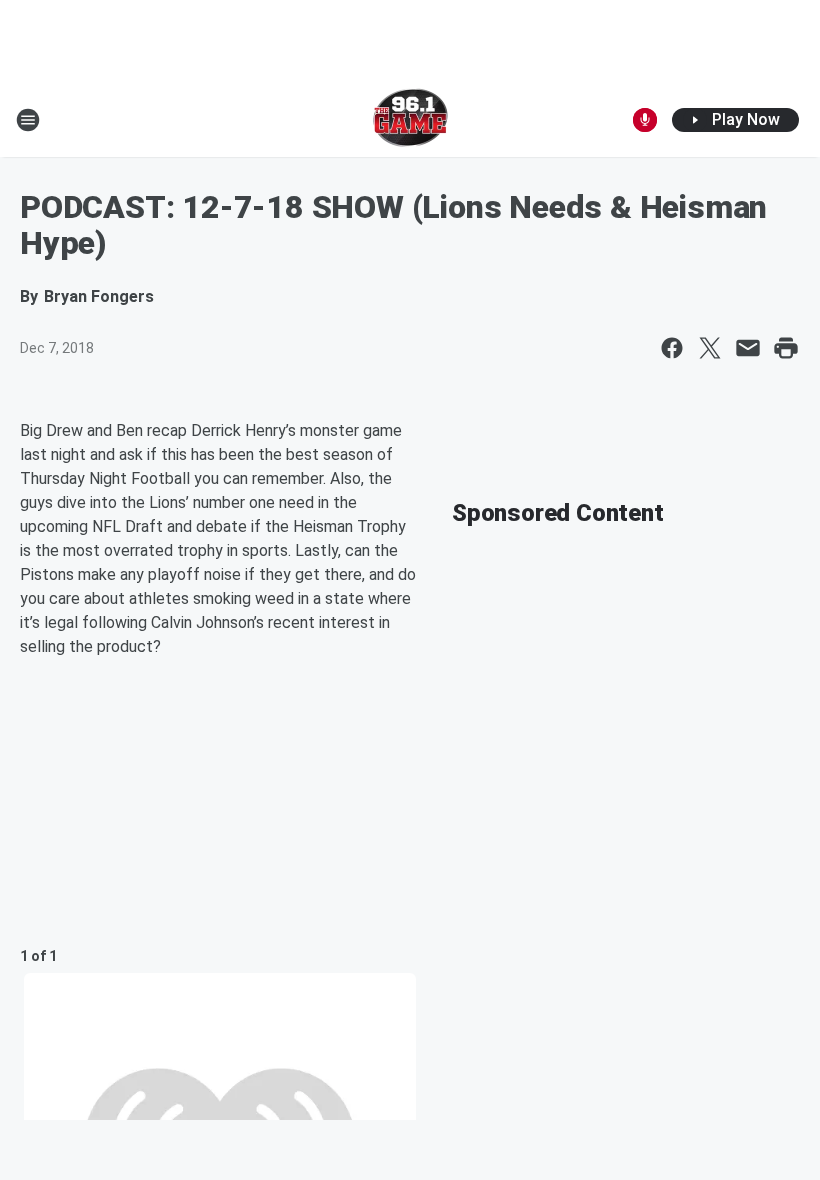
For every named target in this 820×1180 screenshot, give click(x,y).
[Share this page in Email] (748, 348)
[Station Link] (410, 120)
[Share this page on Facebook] (672, 348)
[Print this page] (786, 348)
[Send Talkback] (645, 120)
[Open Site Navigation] (28, 120)
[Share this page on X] (710, 348)
